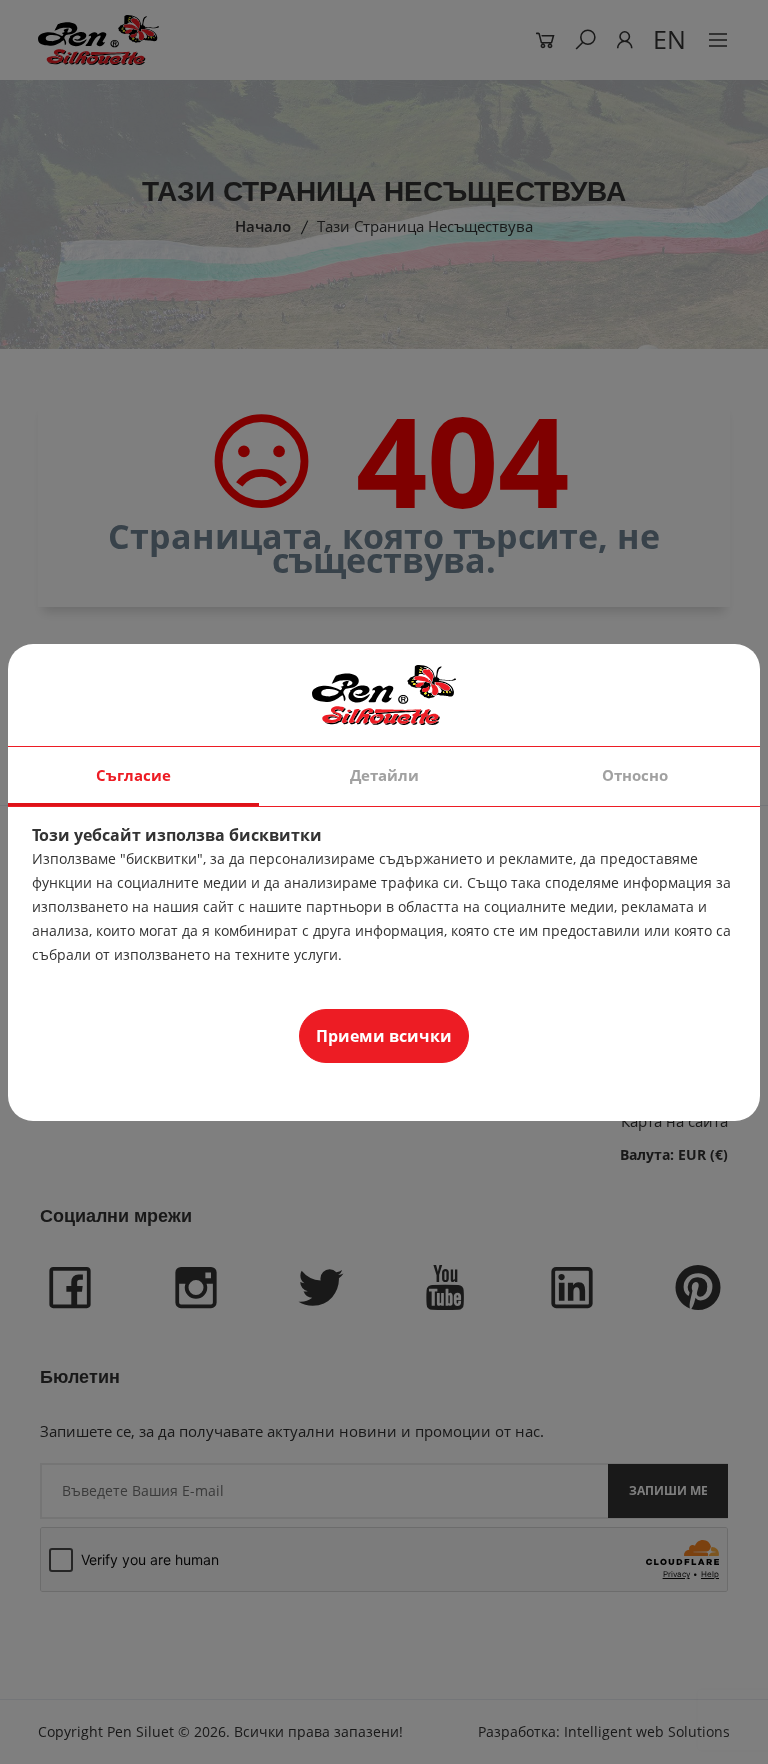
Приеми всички (384, 1036)
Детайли (384, 775)
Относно (635, 775)
